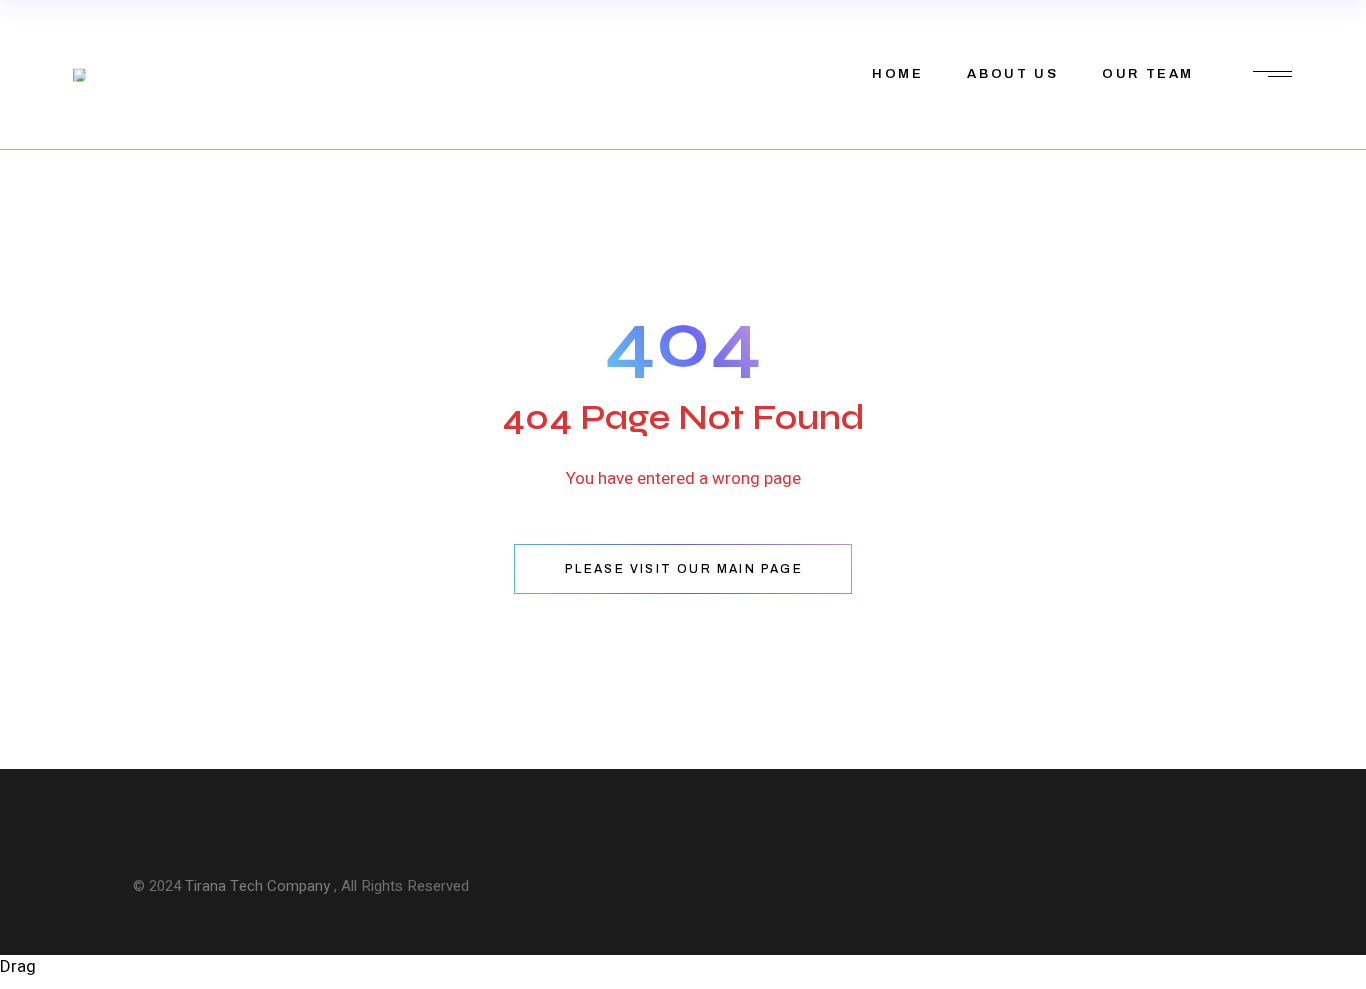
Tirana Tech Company (259, 886)
